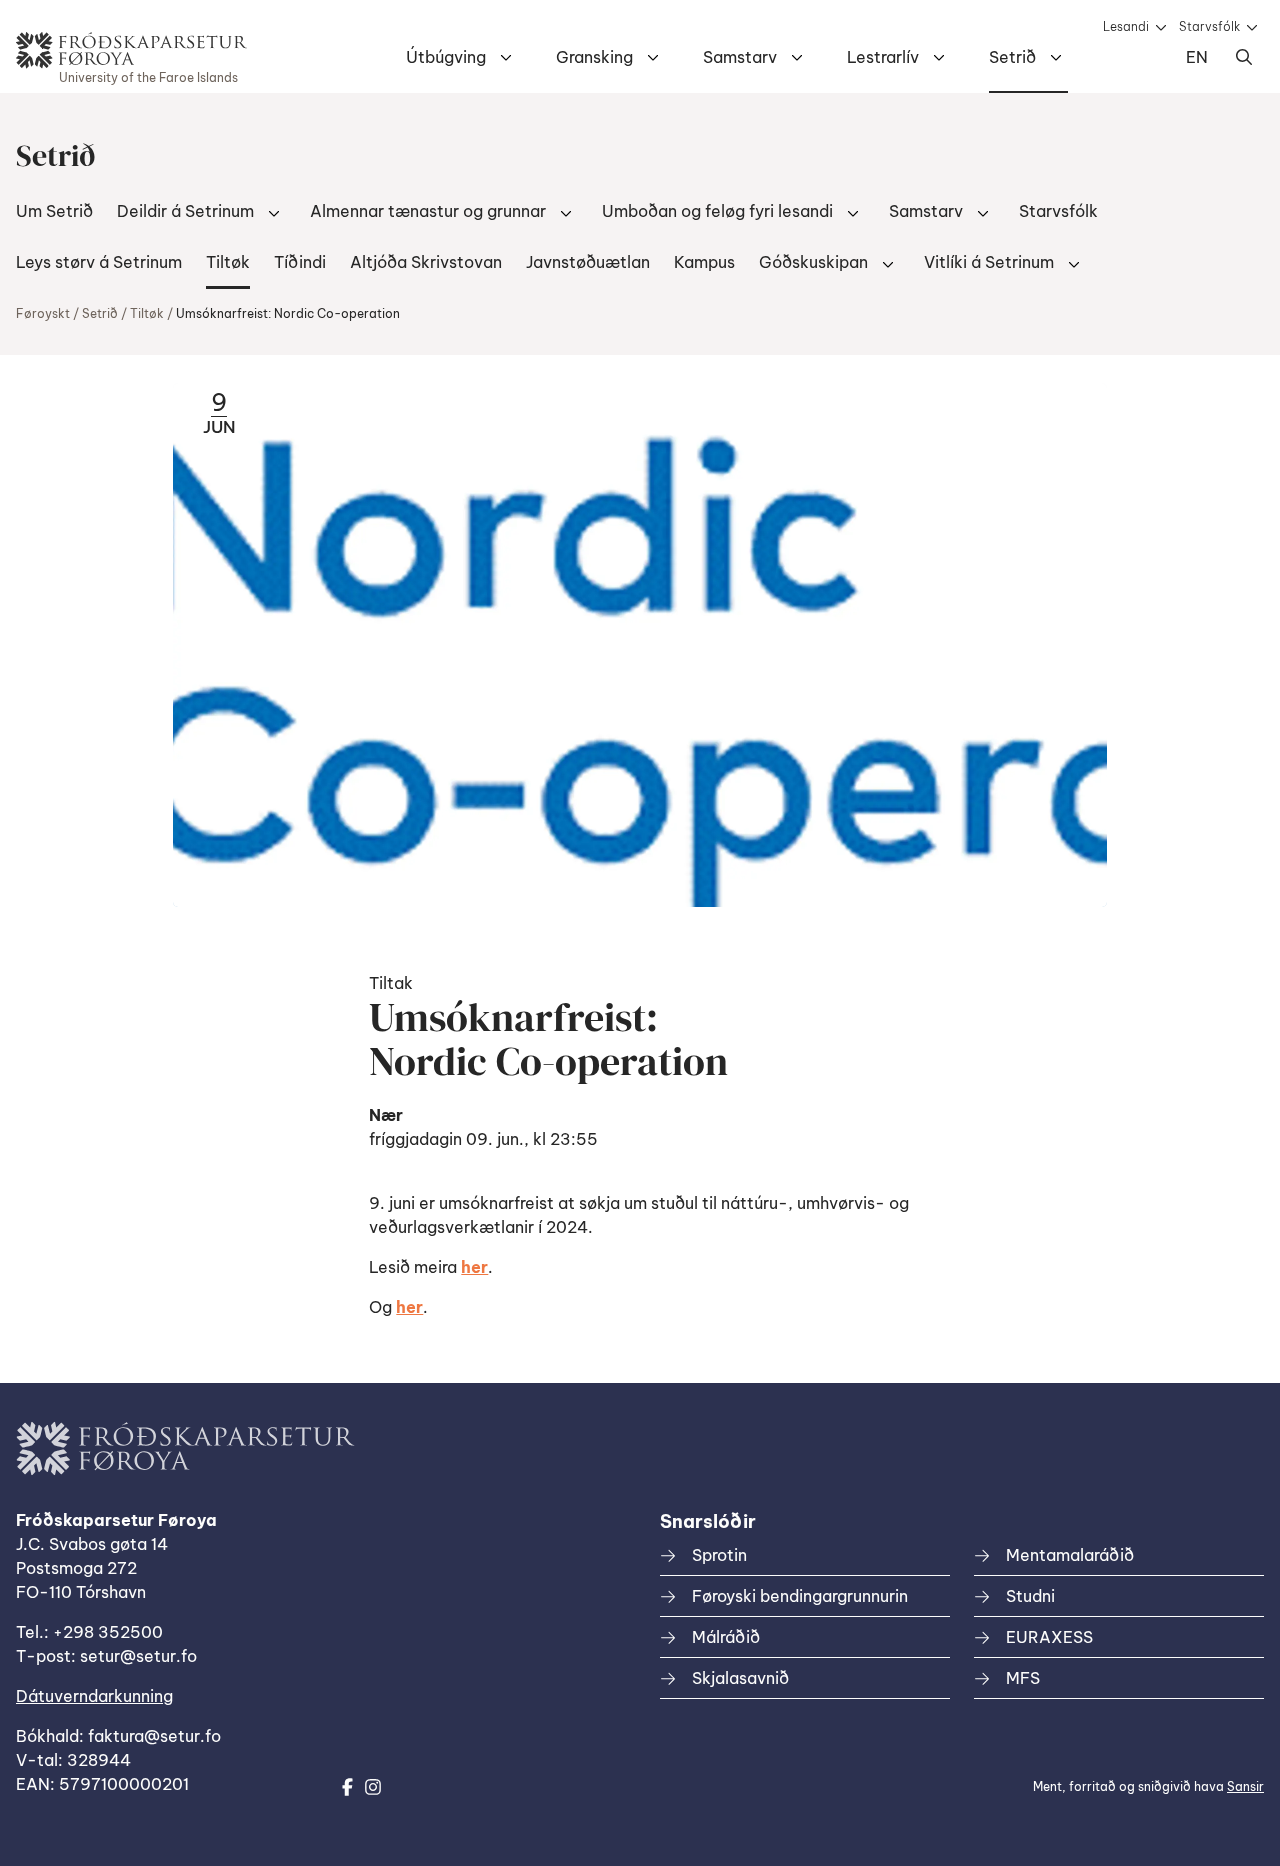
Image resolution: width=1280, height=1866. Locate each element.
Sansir (1245, 1786)
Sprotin (719, 1555)
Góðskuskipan (813, 262)
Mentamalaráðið (1070, 1555)
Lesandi (1126, 26)
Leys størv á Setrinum (99, 262)
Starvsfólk (1209, 26)
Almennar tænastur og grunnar (428, 211)
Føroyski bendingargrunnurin (800, 1596)
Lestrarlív (883, 57)
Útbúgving (446, 57)
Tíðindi (300, 262)
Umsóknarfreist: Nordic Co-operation (288, 313)
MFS (1023, 1678)
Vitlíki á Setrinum (989, 262)
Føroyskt (43, 313)
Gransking (594, 57)
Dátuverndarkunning (94, 1696)
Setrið (1012, 57)
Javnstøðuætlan (588, 262)
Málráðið (726, 1637)
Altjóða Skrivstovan (426, 262)
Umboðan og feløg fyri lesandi (717, 211)
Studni (1030, 1596)
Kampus (704, 262)
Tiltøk (228, 262)
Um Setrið (54, 211)
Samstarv (740, 57)
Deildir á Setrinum (185, 211)
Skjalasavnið (740, 1678)
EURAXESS (1049, 1637)
